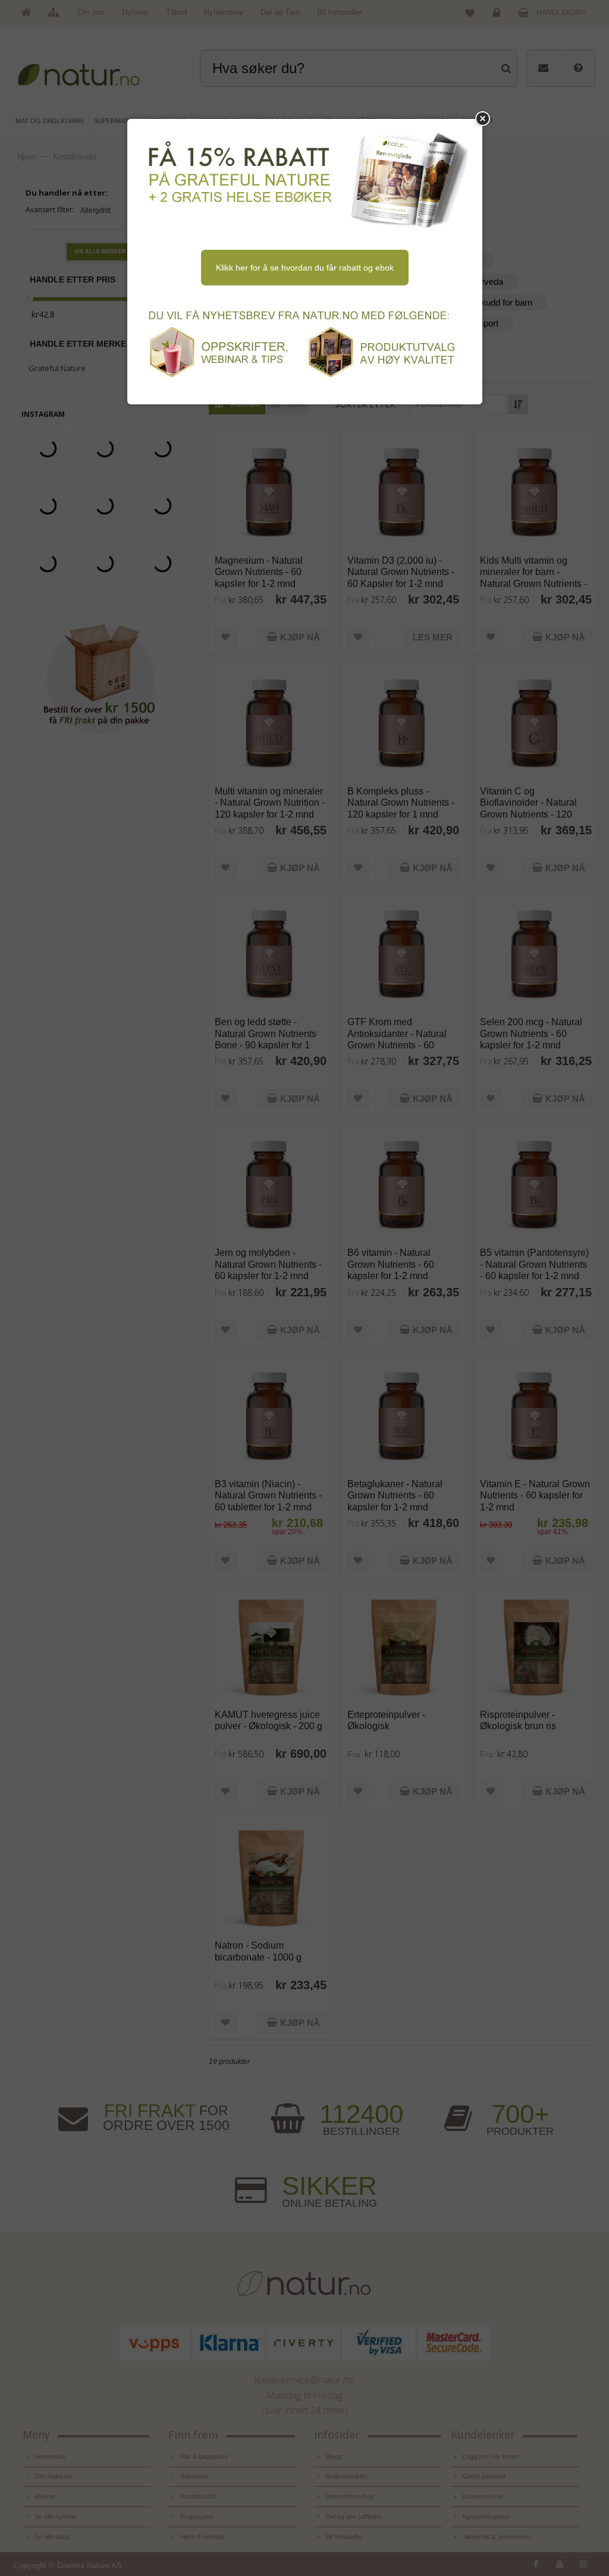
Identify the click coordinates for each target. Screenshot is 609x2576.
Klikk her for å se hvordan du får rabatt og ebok (305, 268)
